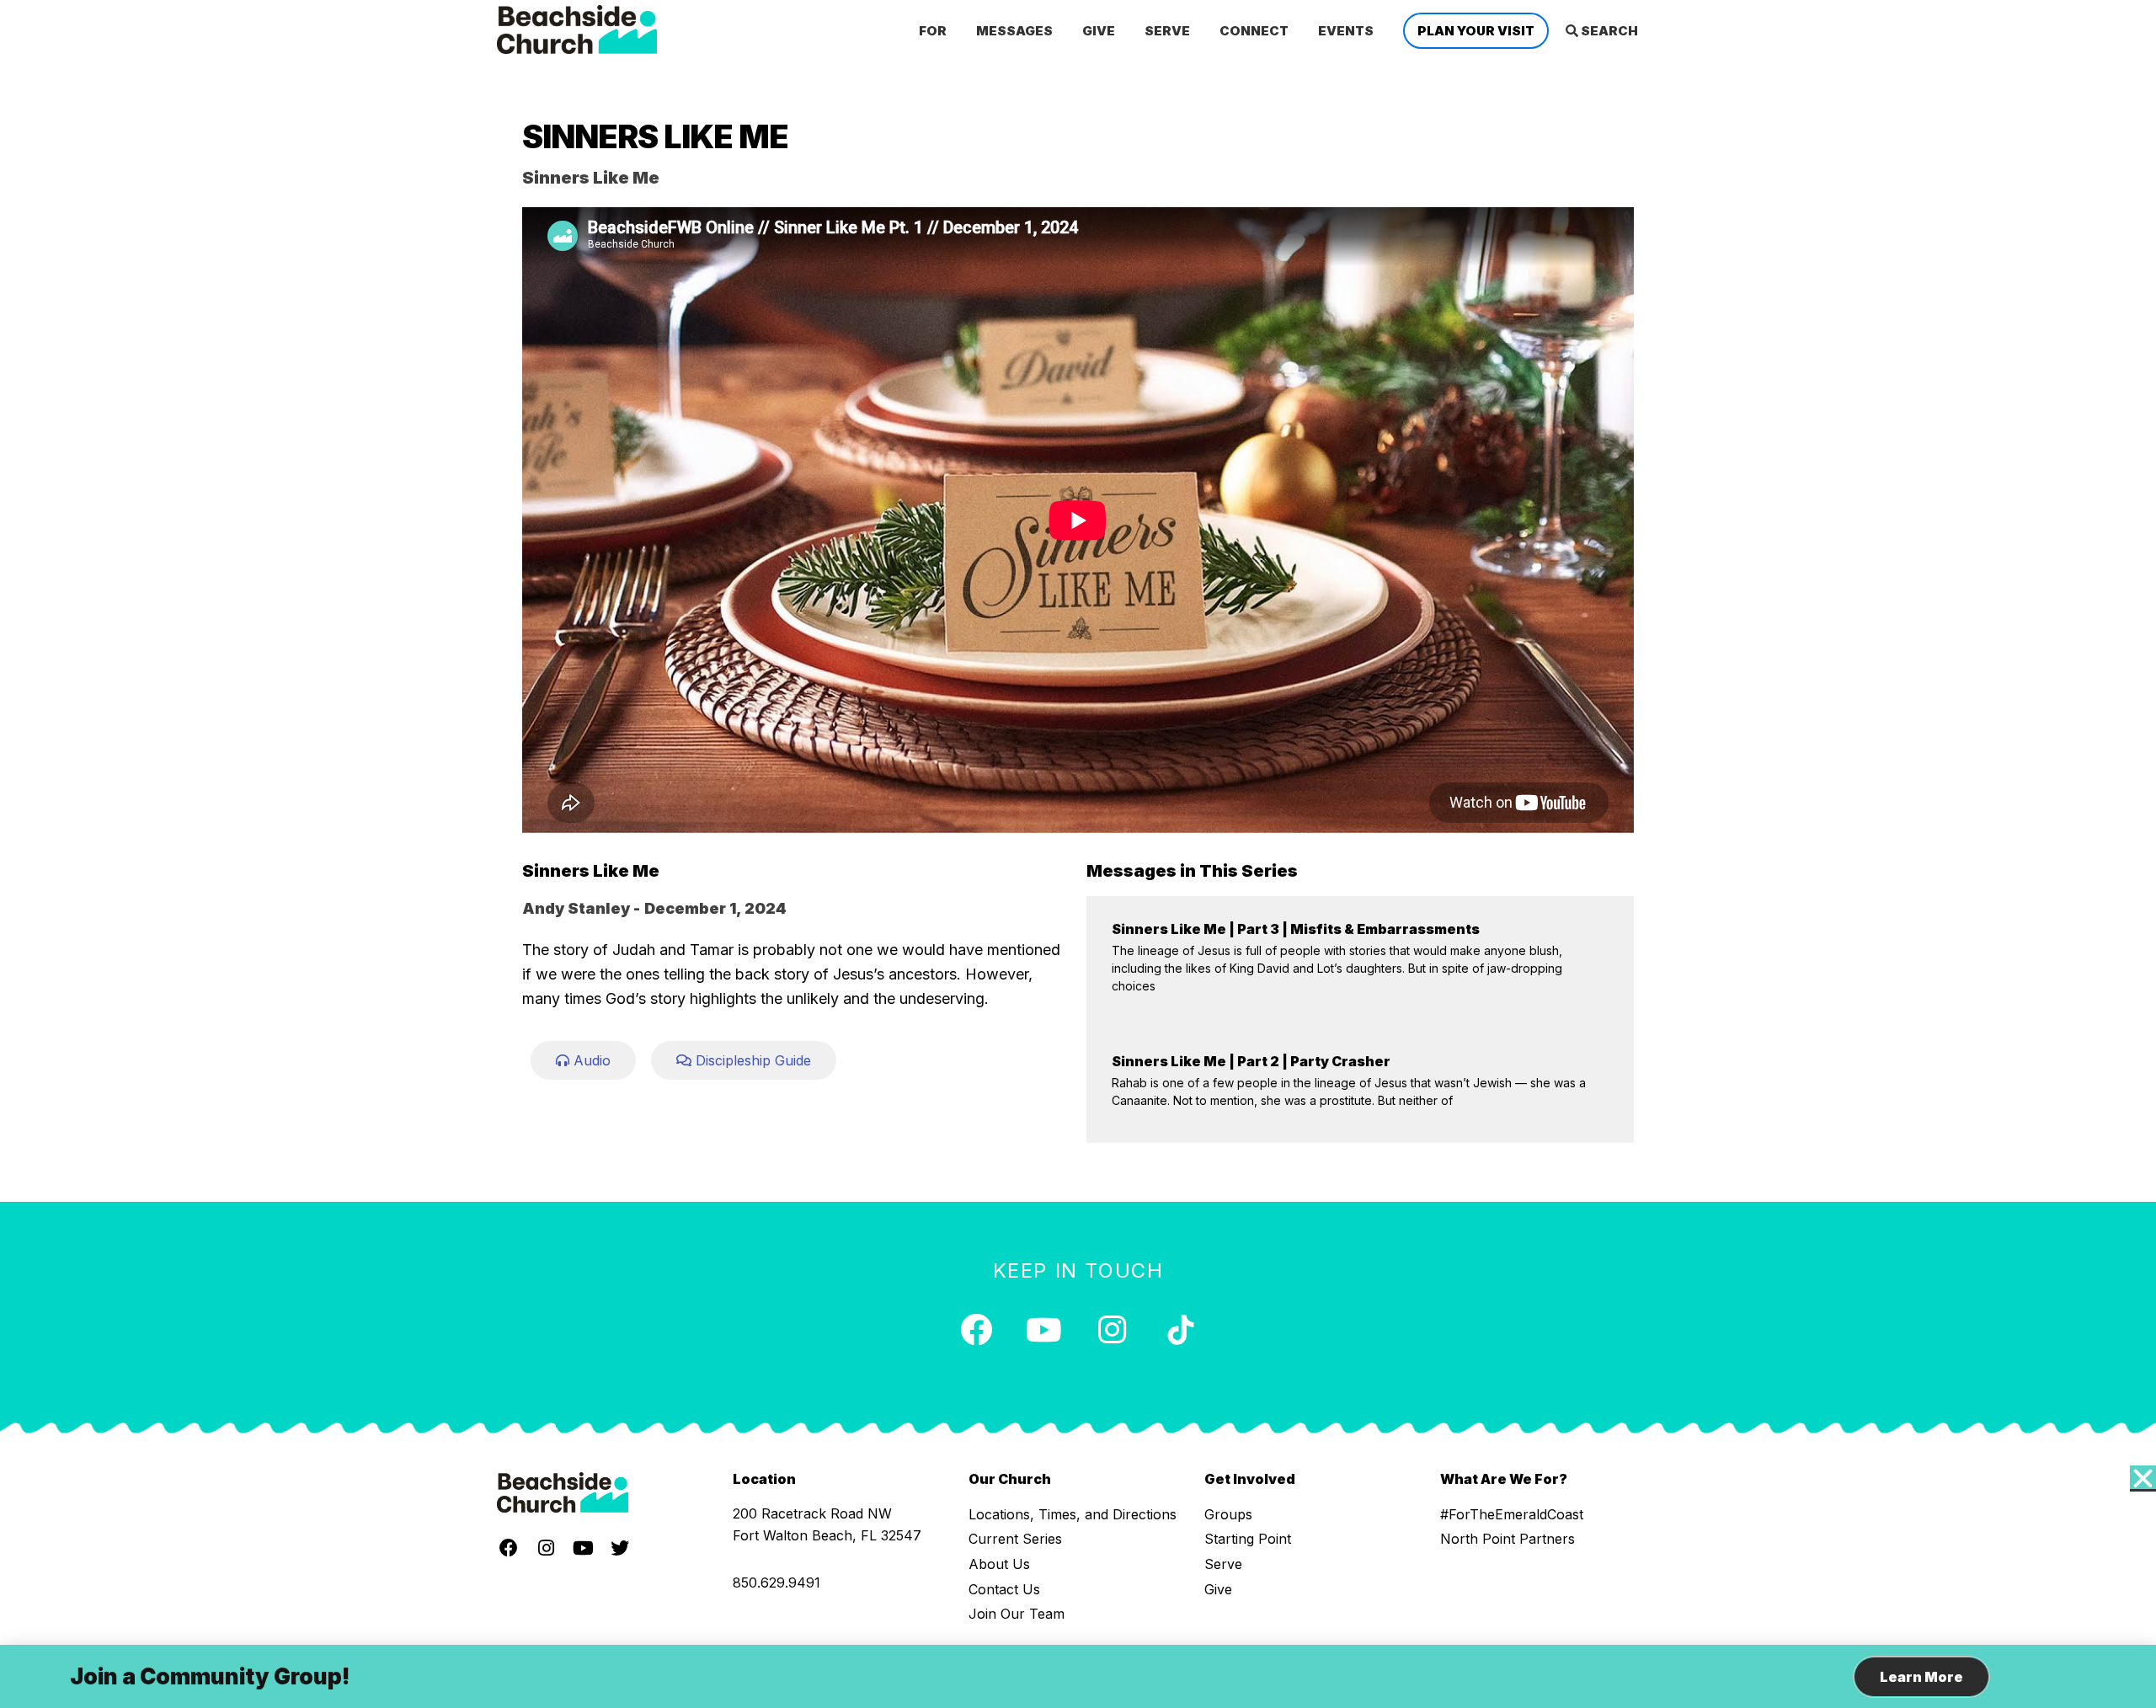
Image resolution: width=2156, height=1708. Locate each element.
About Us (999, 1564)
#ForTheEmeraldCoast (1512, 1514)
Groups (1228, 1514)
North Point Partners (1508, 1539)
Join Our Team (1017, 1614)
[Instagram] (1113, 1330)
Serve (1223, 1564)
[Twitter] (620, 1548)
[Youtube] (1044, 1330)
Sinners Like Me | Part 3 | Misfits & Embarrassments (1296, 929)
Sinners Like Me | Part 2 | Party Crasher (1251, 1061)
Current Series (1015, 1539)
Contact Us (1004, 1589)
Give (1218, 1589)
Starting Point (1248, 1539)
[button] (2143, 1478)
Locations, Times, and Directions (1073, 1514)
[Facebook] (976, 1330)
